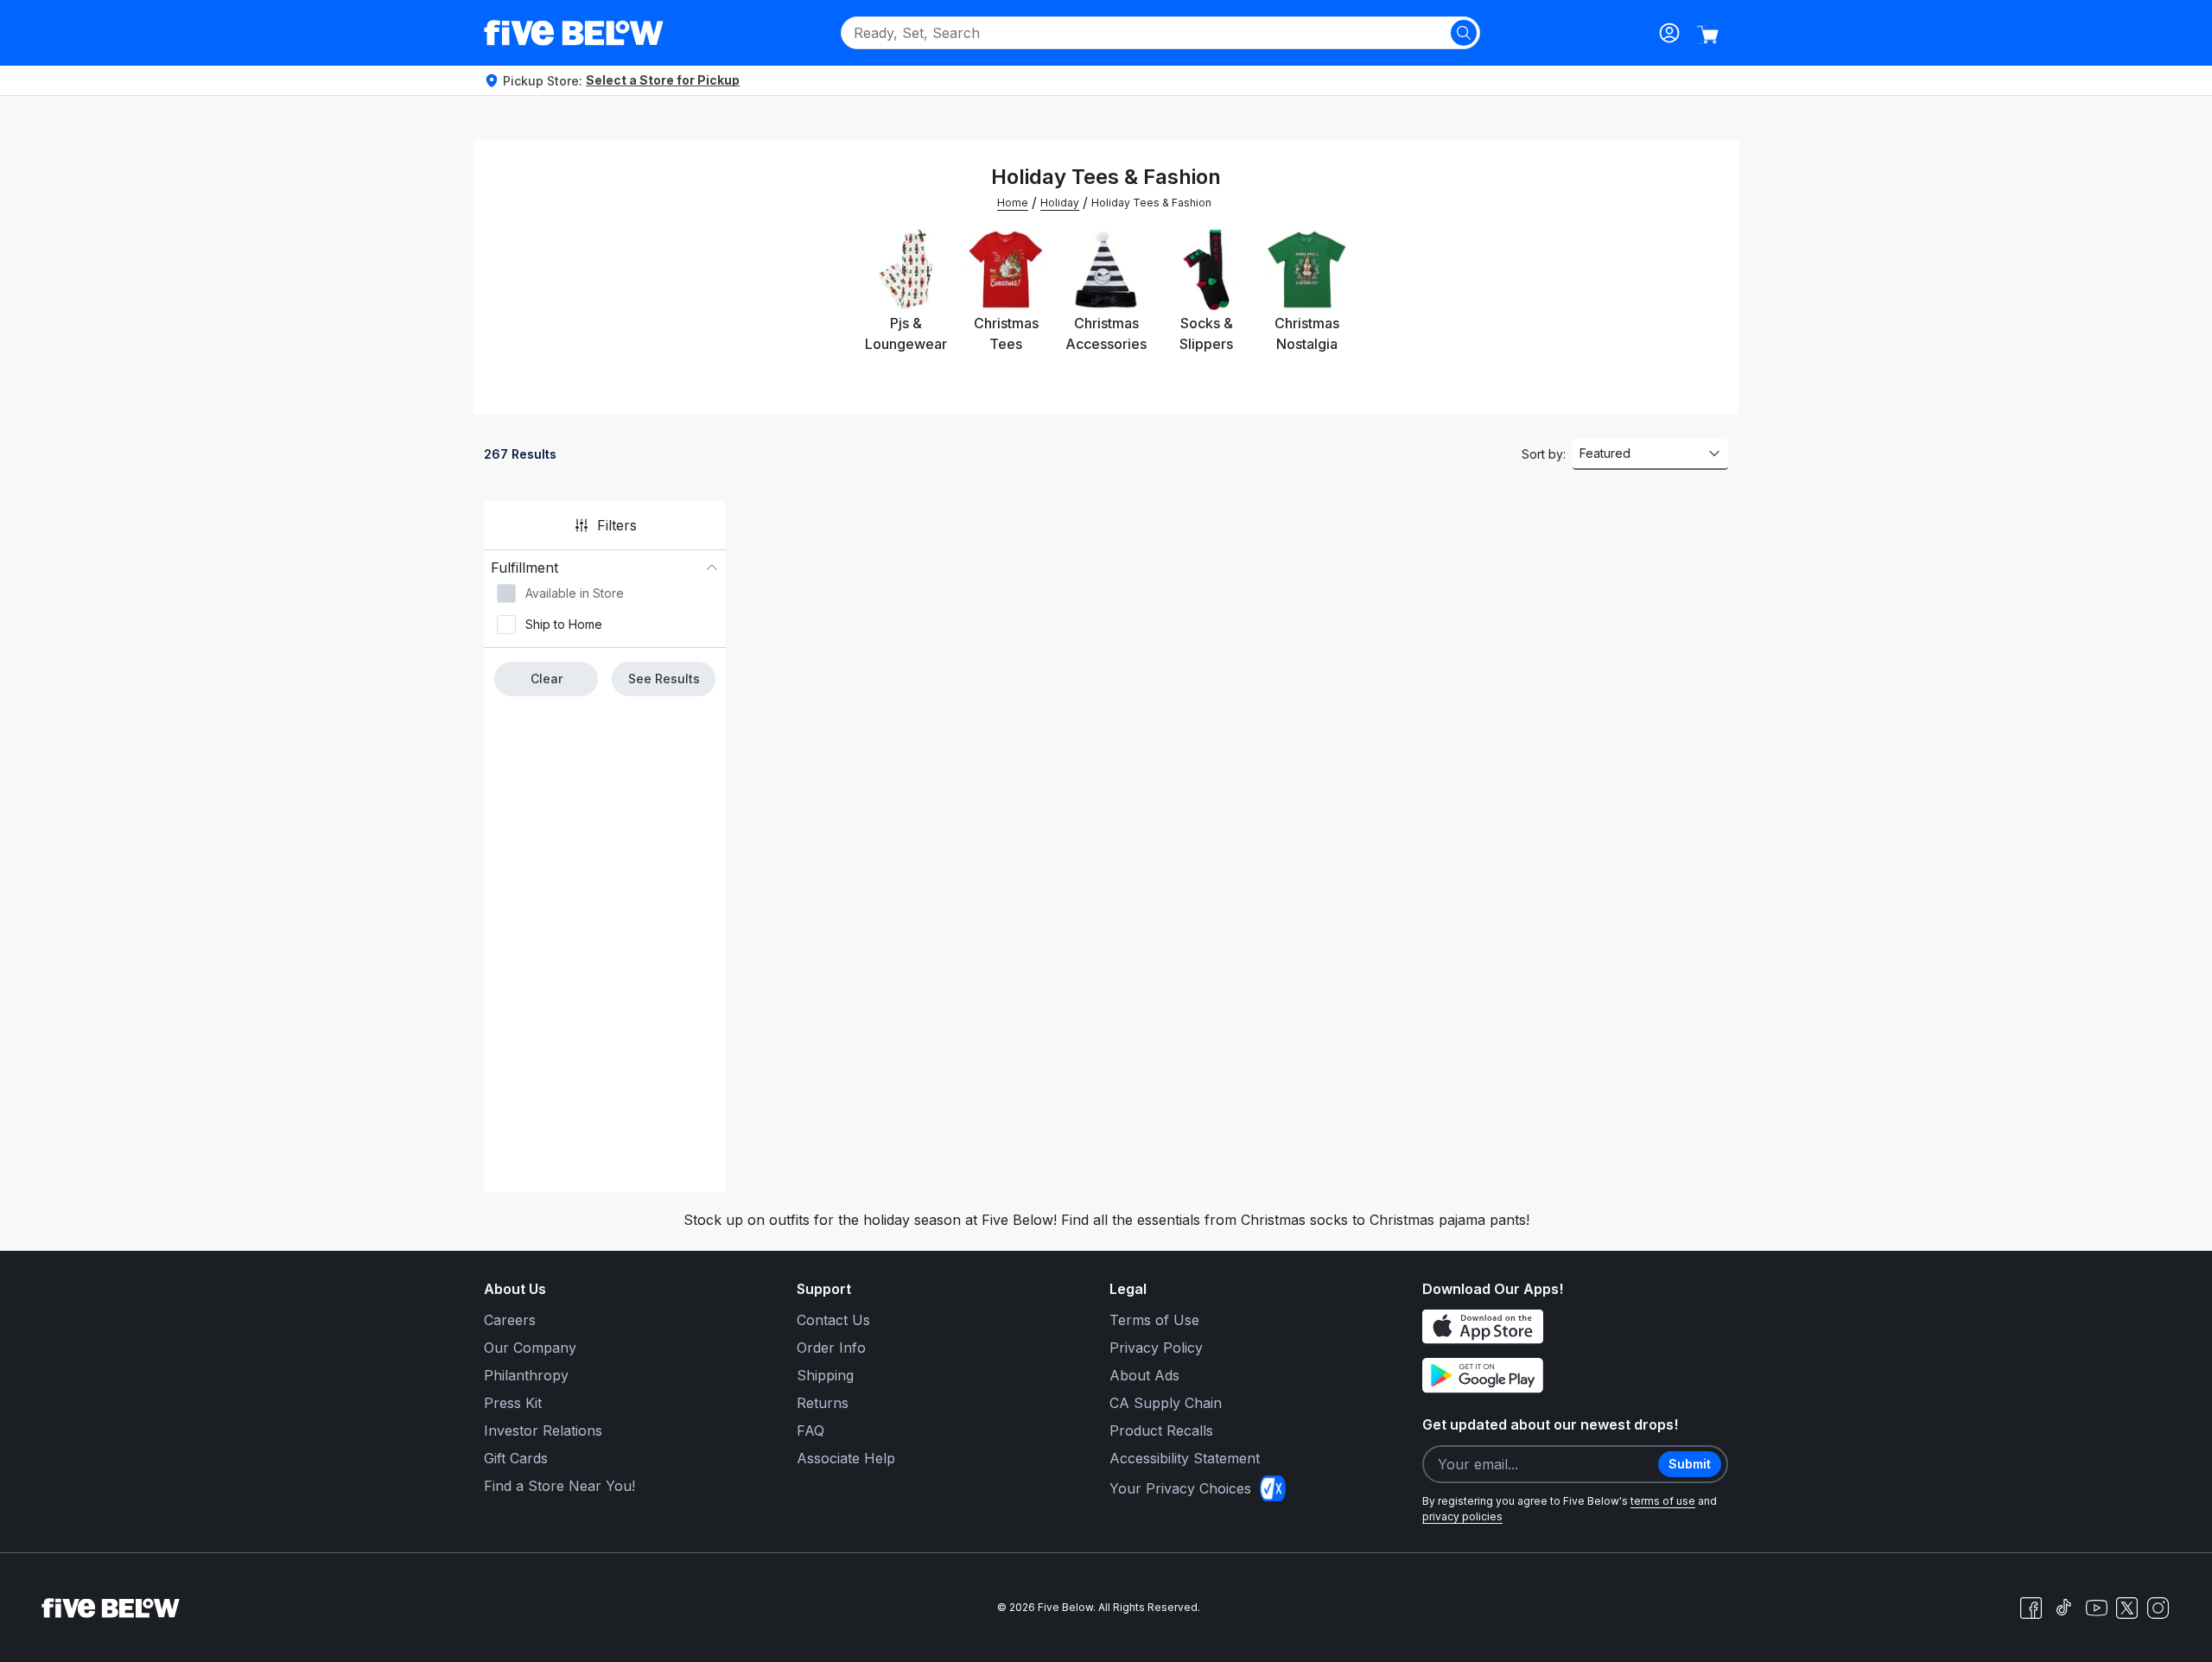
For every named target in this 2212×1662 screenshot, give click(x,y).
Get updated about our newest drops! (1550, 1424)
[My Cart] (1707, 35)
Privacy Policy (1156, 1348)
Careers (510, 1320)
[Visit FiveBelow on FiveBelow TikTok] (2063, 1608)
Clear (547, 679)
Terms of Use (1154, 1320)
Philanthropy (526, 1375)
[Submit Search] (1464, 33)
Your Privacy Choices (1180, 1488)
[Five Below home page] (574, 33)
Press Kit (513, 1403)
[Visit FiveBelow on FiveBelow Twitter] (2127, 1608)
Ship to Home (564, 624)
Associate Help (846, 1458)
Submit (1690, 1464)
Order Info (831, 1348)
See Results (664, 679)
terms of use (1663, 1501)
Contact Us (833, 1320)
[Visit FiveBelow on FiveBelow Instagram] (2158, 1608)
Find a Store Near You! (559, 1486)
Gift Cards (516, 1458)
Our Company (530, 1348)
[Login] (1669, 33)
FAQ (810, 1430)
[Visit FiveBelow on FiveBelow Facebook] (2031, 1608)
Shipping (825, 1375)
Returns (823, 1403)
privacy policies (1462, 1516)
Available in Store (575, 593)
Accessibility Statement (1185, 1458)
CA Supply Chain (1166, 1403)
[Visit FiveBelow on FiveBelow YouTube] (2096, 1608)
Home (1013, 203)
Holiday (1060, 203)
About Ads (1144, 1375)
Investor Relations (543, 1430)
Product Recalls (1161, 1430)
